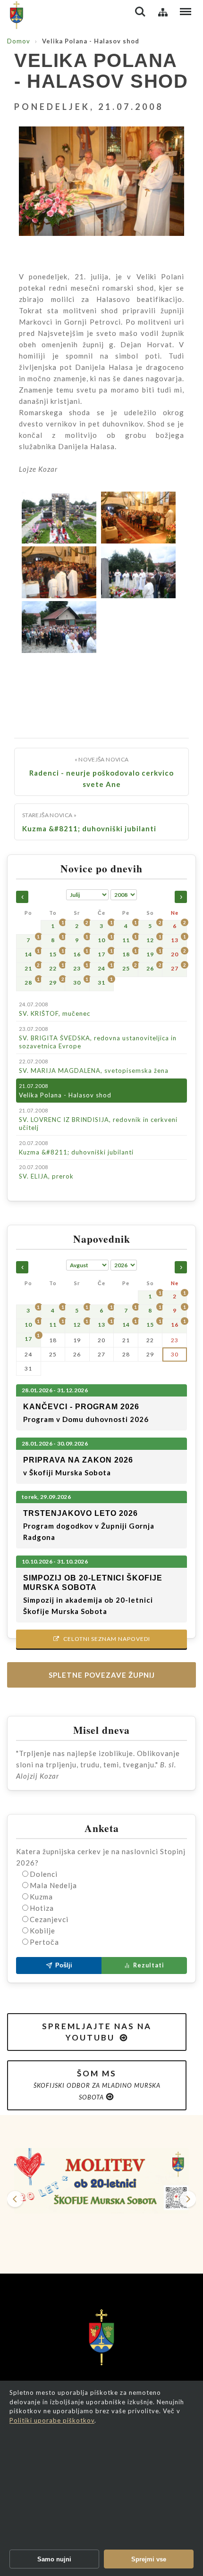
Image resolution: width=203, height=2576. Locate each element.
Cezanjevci (49, 1919)
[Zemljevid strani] (163, 12)
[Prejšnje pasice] (15, 2199)
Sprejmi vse (149, 2559)
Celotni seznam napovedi (102, 1639)
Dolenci (44, 1874)
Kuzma (41, 1897)
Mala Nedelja (53, 1885)
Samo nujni (54, 2559)
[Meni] (186, 12)
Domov (19, 41)
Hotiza (42, 1908)
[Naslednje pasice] (188, 2199)
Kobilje (42, 1931)
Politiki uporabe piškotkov (52, 2420)
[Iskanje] (140, 12)
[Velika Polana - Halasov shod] (101, 188)
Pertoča (44, 1942)
